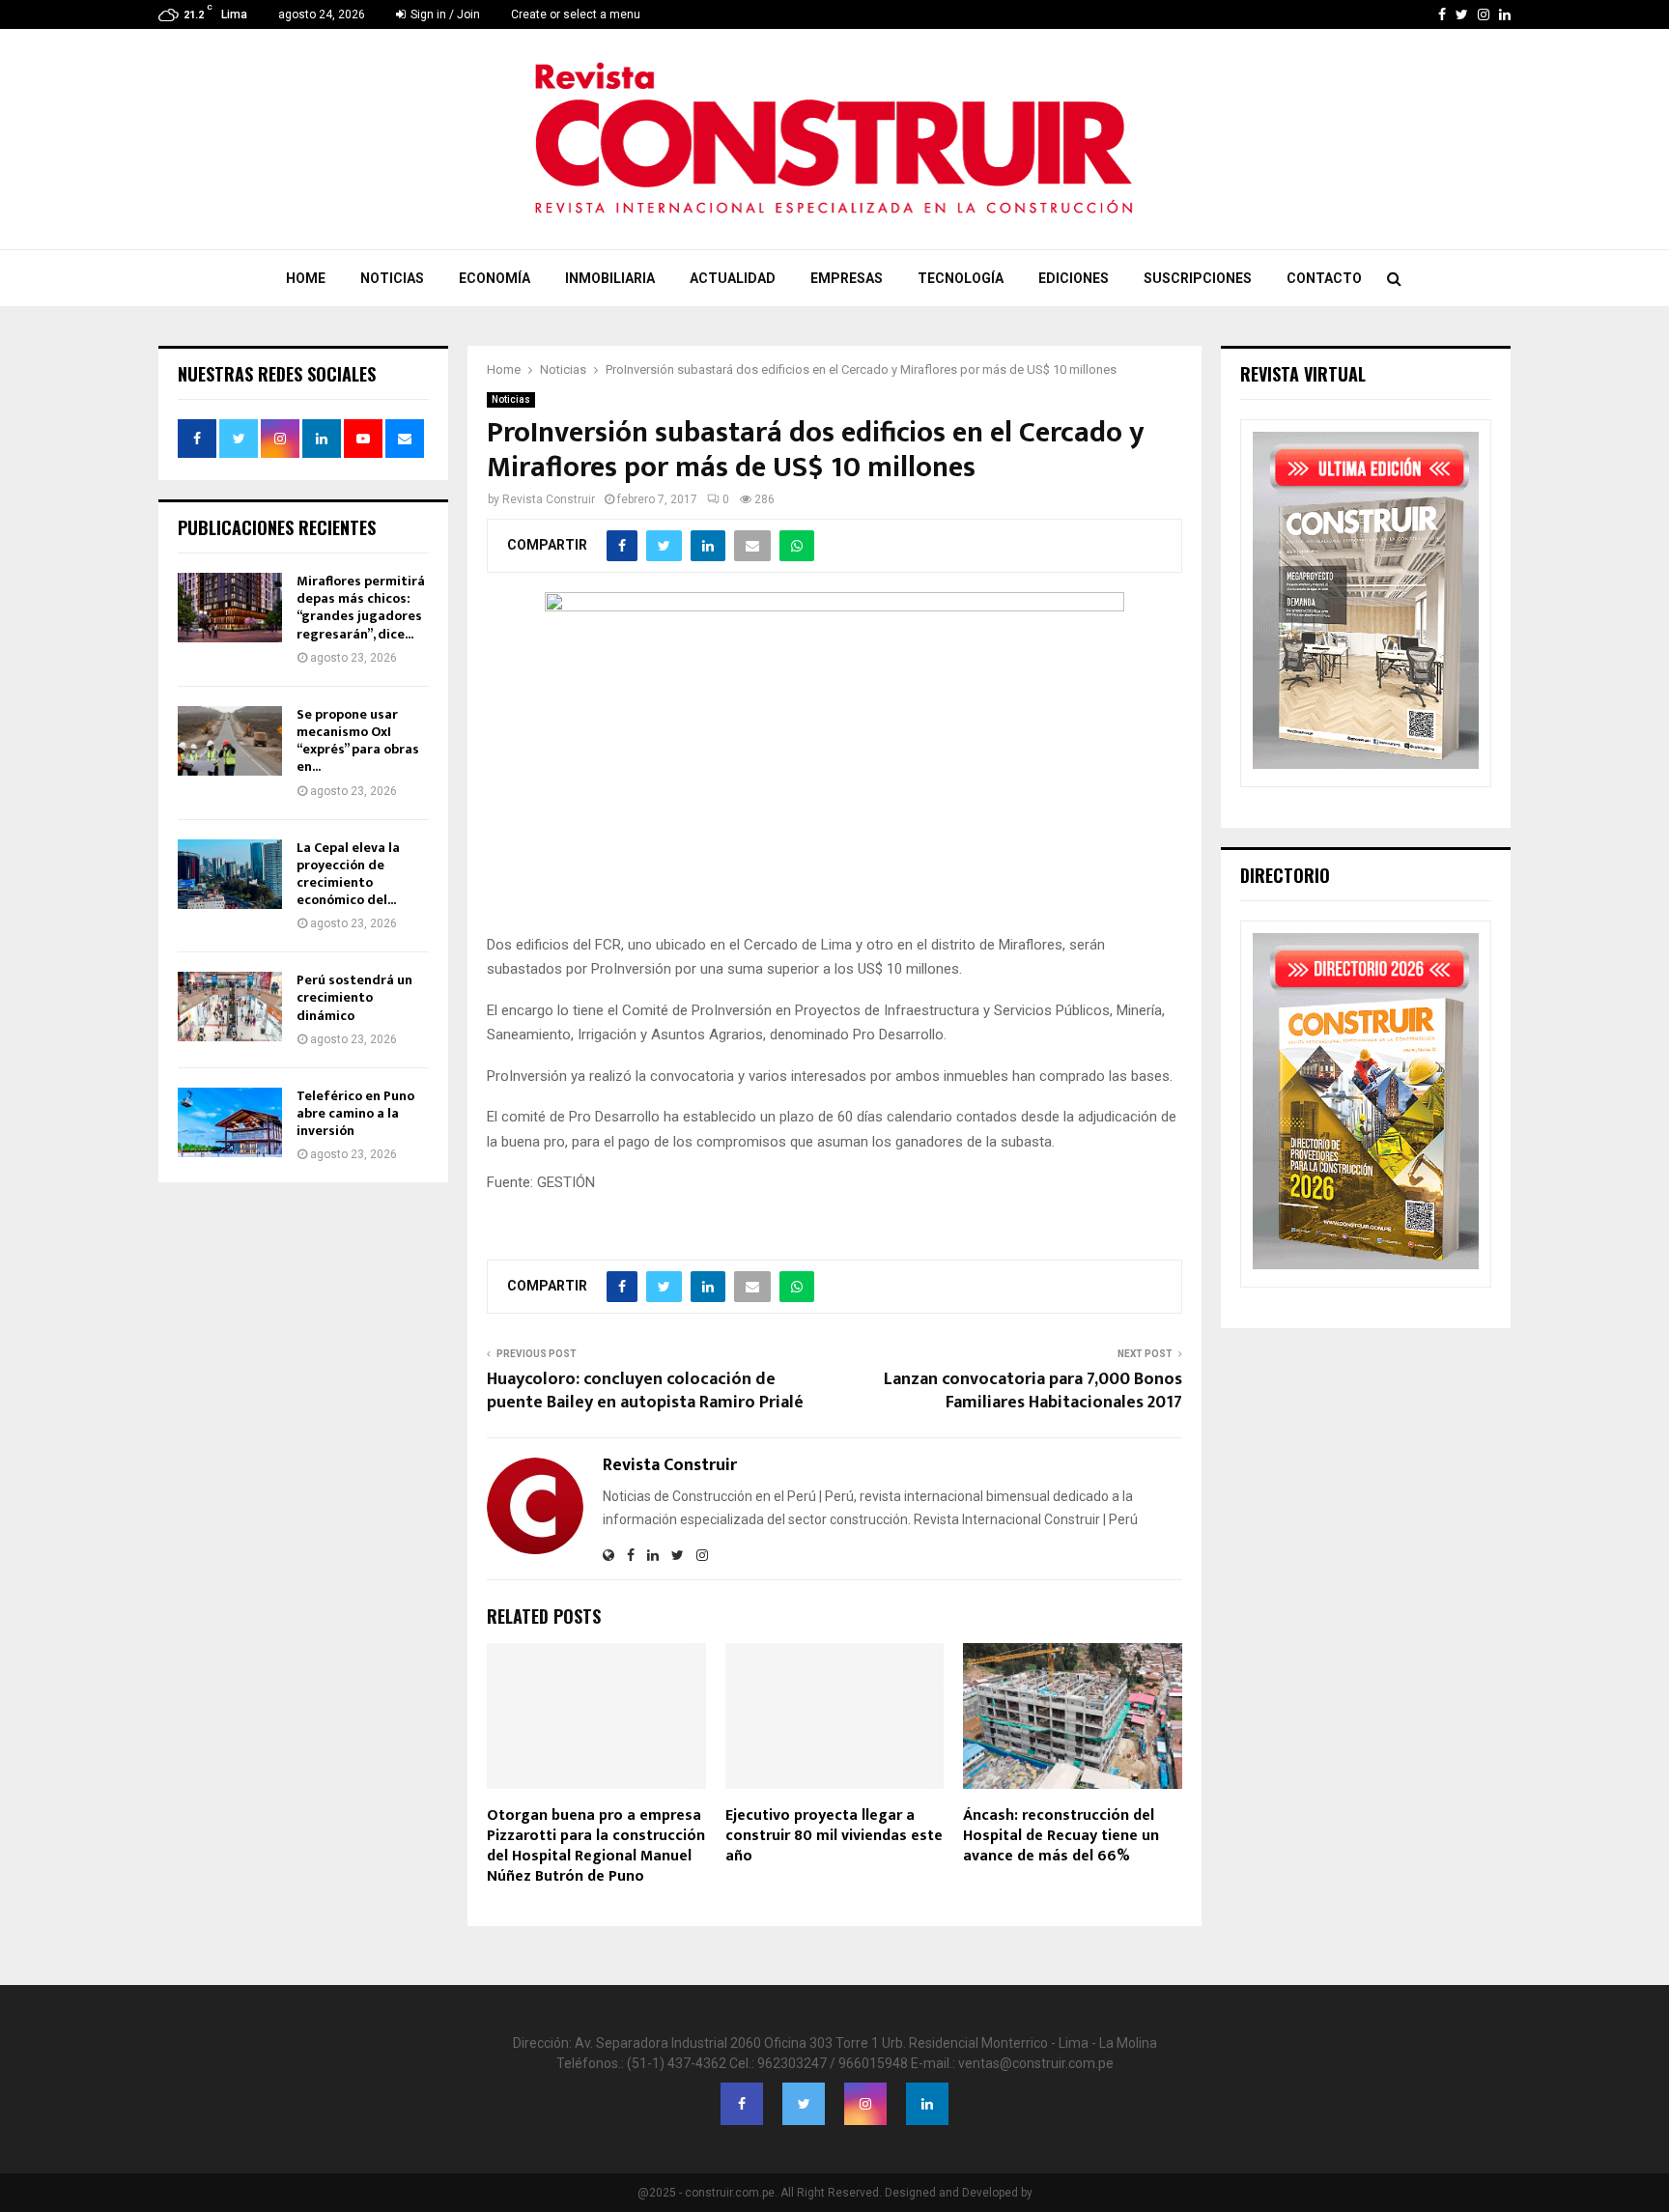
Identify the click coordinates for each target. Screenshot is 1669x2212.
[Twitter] (804, 2104)
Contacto (1324, 278)
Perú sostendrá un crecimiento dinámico (354, 997)
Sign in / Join (444, 14)
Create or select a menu (576, 14)
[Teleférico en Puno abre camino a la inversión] (230, 1122)
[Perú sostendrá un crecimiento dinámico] (230, 1007)
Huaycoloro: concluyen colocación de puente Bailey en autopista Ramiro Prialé (645, 1391)
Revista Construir (549, 499)
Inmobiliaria (610, 278)
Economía (495, 278)
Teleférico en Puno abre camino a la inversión (355, 1113)
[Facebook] (742, 2104)
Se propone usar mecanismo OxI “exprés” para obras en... (358, 741)
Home (306, 278)
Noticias (392, 278)
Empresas (847, 278)
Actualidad (733, 278)
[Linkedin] (927, 2104)
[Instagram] (865, 2104)
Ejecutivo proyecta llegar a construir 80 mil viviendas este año (834, 1836)
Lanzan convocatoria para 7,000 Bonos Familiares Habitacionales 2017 (1033, 1391)
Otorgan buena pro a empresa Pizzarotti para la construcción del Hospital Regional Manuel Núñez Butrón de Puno (596, 1845)
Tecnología (961, 278)
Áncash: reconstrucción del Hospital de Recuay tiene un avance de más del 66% (1061, 1836)
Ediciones (1074, 278)
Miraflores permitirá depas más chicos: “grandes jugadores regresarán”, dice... (361, 608)
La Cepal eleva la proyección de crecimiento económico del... (348, 874)
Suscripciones (1198, 278)
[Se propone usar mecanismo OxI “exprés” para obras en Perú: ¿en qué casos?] (230, 741)
